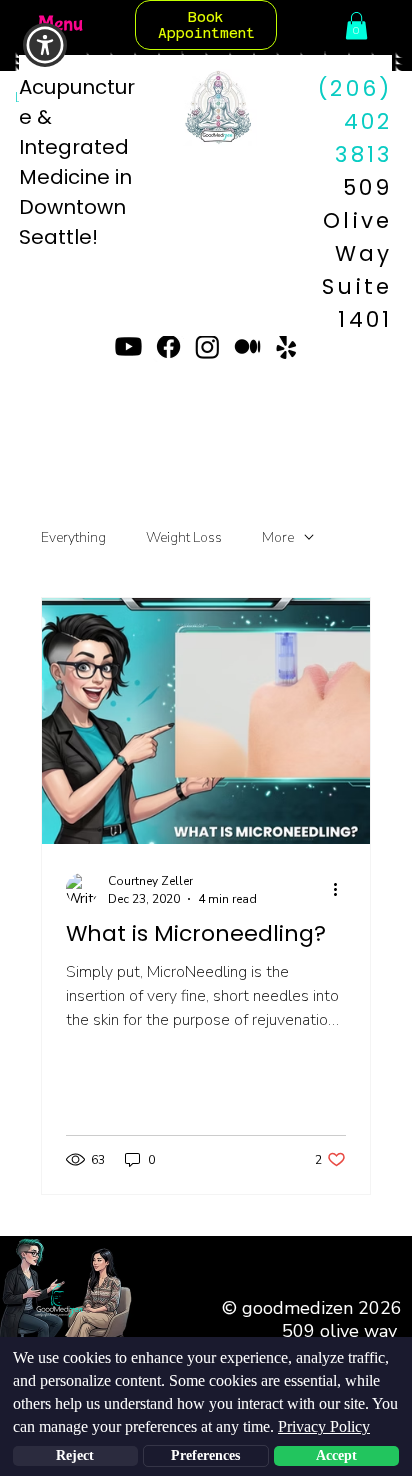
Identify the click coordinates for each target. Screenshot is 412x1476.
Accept (336, 1455)
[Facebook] (168, 346)
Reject (75, 1455)
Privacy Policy (324, 1426)
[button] (356, 25)
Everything (73, 537)
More (278, 537)
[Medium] (247, 346)
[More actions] (343, 889)
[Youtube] (128, 346)
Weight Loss (184, 537)
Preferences (205, 1455)
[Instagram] (207, 346)
